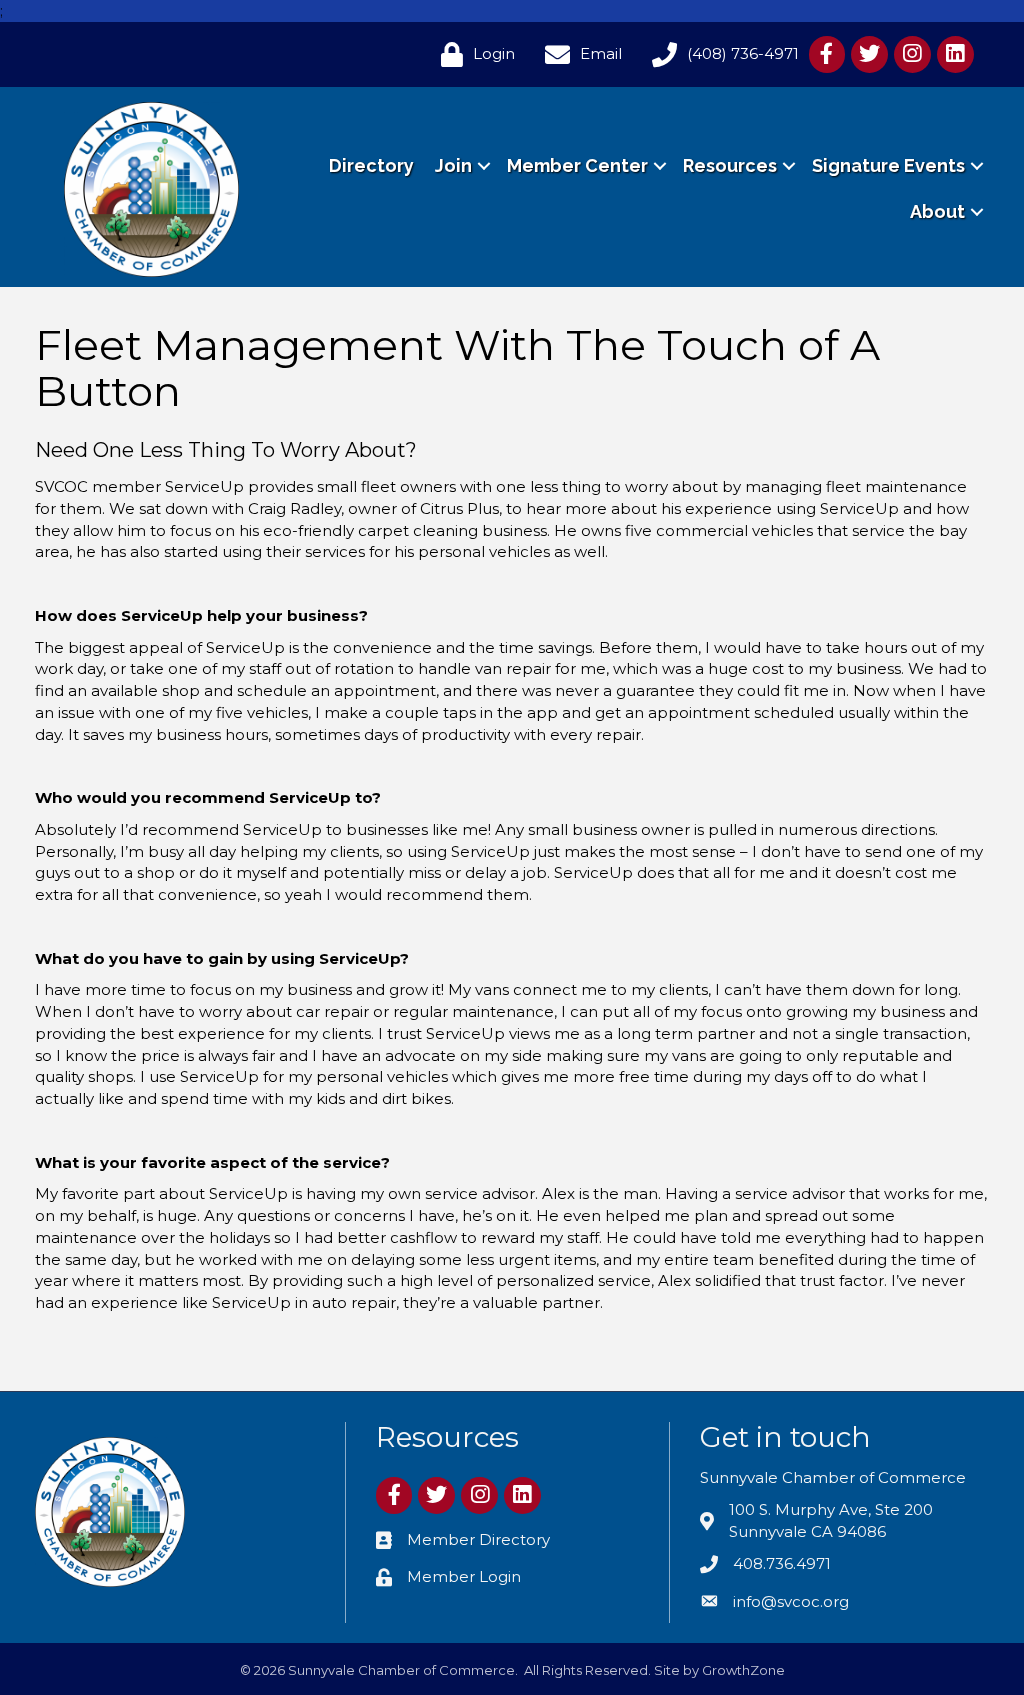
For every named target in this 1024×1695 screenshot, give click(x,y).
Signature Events (888, 165)
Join (453, 165)
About (937, 211)
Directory (371, 165)
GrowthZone (743, 1670)
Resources (730, 165)
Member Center (577, 165)
